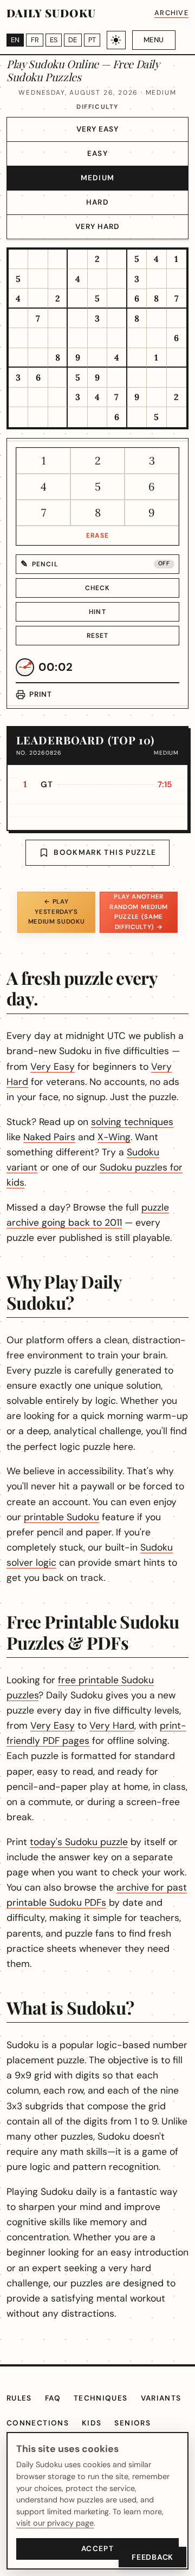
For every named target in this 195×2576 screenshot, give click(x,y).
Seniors (132, 2423)
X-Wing (114, 1137)
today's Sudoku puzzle (79, 1842)
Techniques (101, 2398)
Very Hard (98, 227)
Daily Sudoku (51, 13)
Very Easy (98, 129)
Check (98, 588)
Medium (97, 178)
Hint (97, 612)
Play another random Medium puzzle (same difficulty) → (139, 912)
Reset (98, 636)
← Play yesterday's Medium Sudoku (57, 912)
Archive (171, 13)
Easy (97, 153)
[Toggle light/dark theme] (116, 40)
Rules (19, 2398)
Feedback (152, 2557)
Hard (97, 202)
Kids (92, 2423)
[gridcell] (18, 259)
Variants (161, 2398)
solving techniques (132, 1122)
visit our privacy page (55, 2523)
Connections (38, 2423)
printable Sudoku (61, 1517)
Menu (154, 40)
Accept (97, 2549)
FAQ (53, 2398)
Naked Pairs (49, 1137)
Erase (97, 535)
